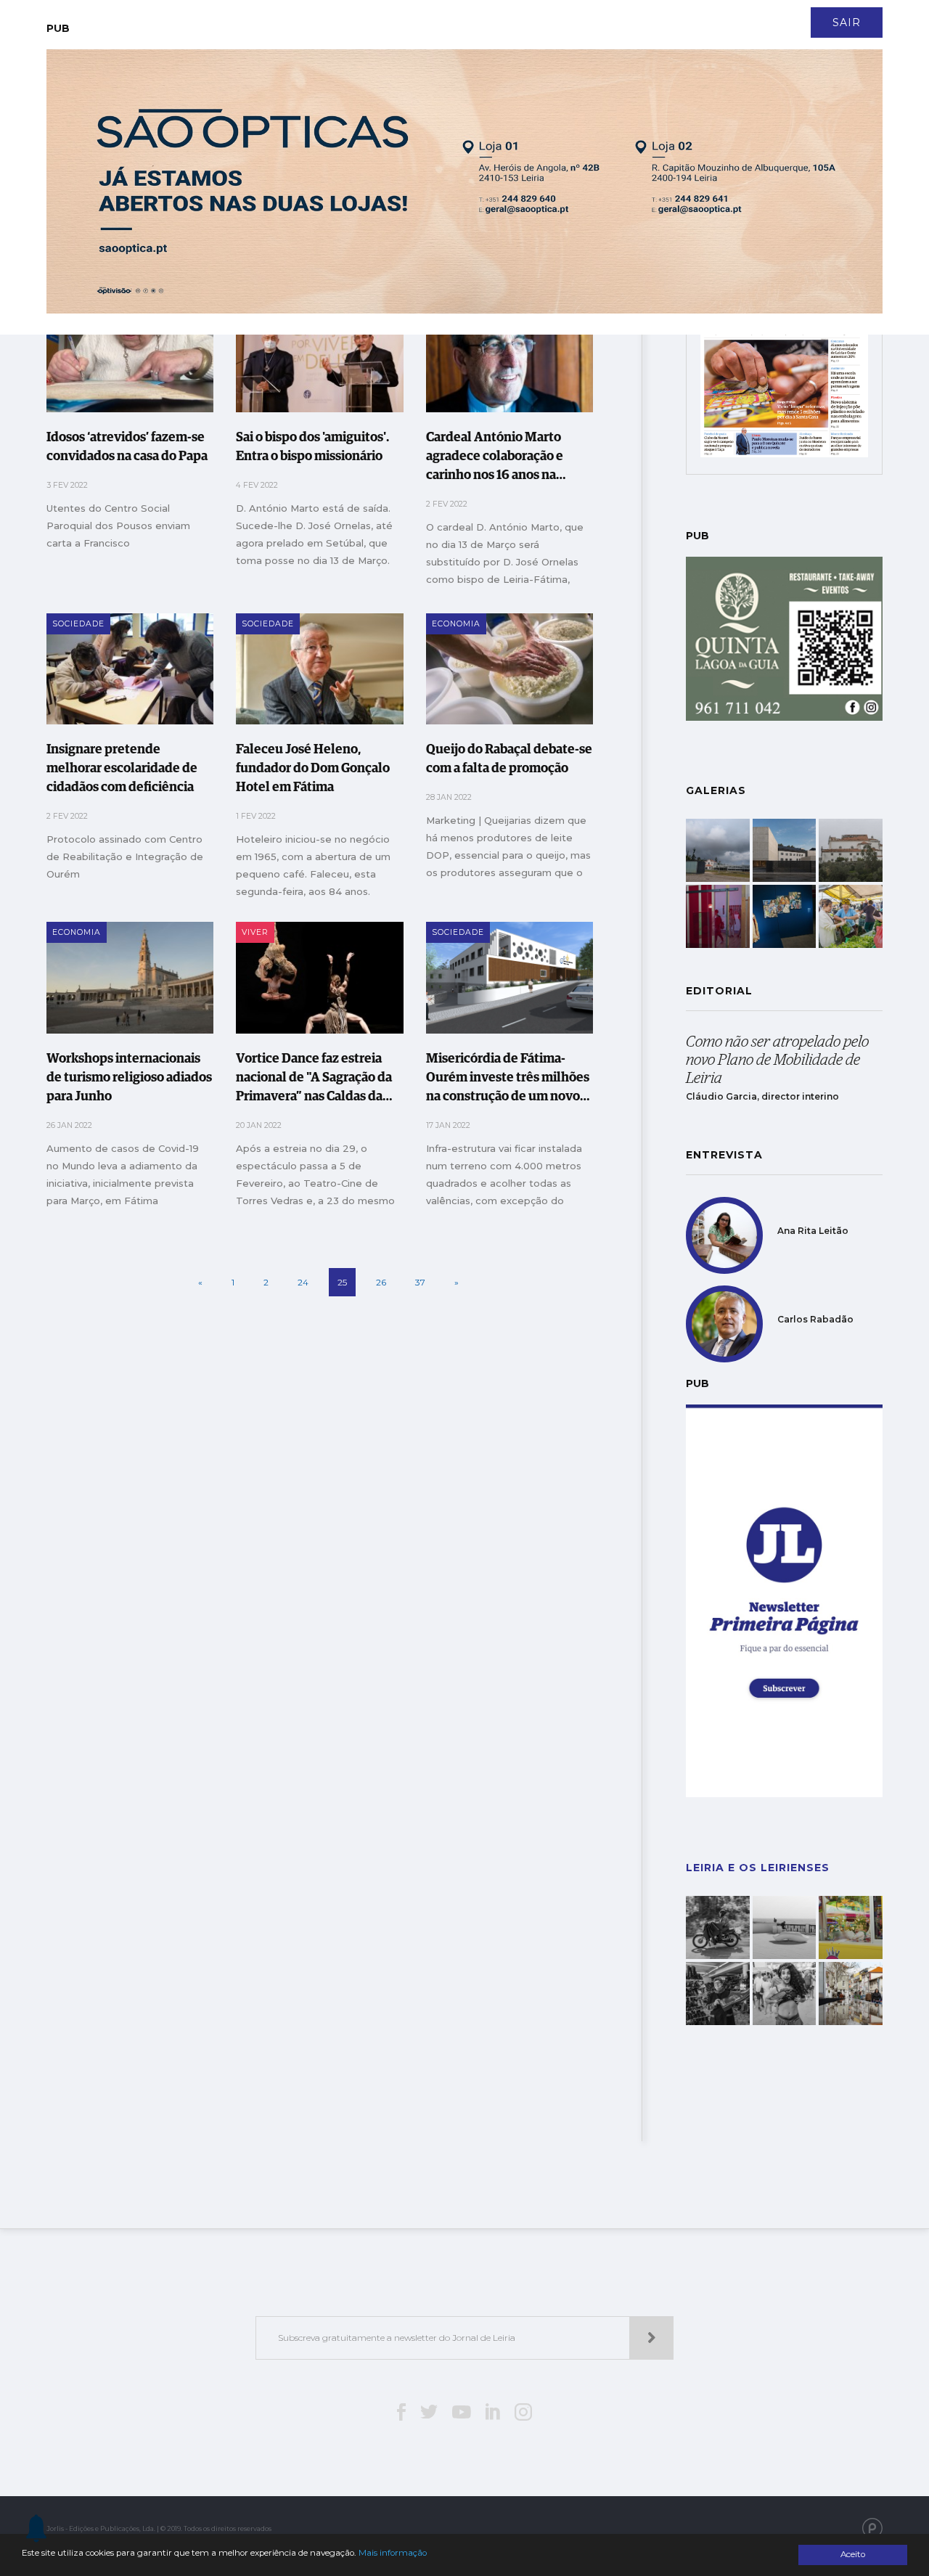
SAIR (847, 23)
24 (303, 1282)
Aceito (853, 2554)
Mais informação (393, 2553)
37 (420, 1282)
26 (381, 1282)
